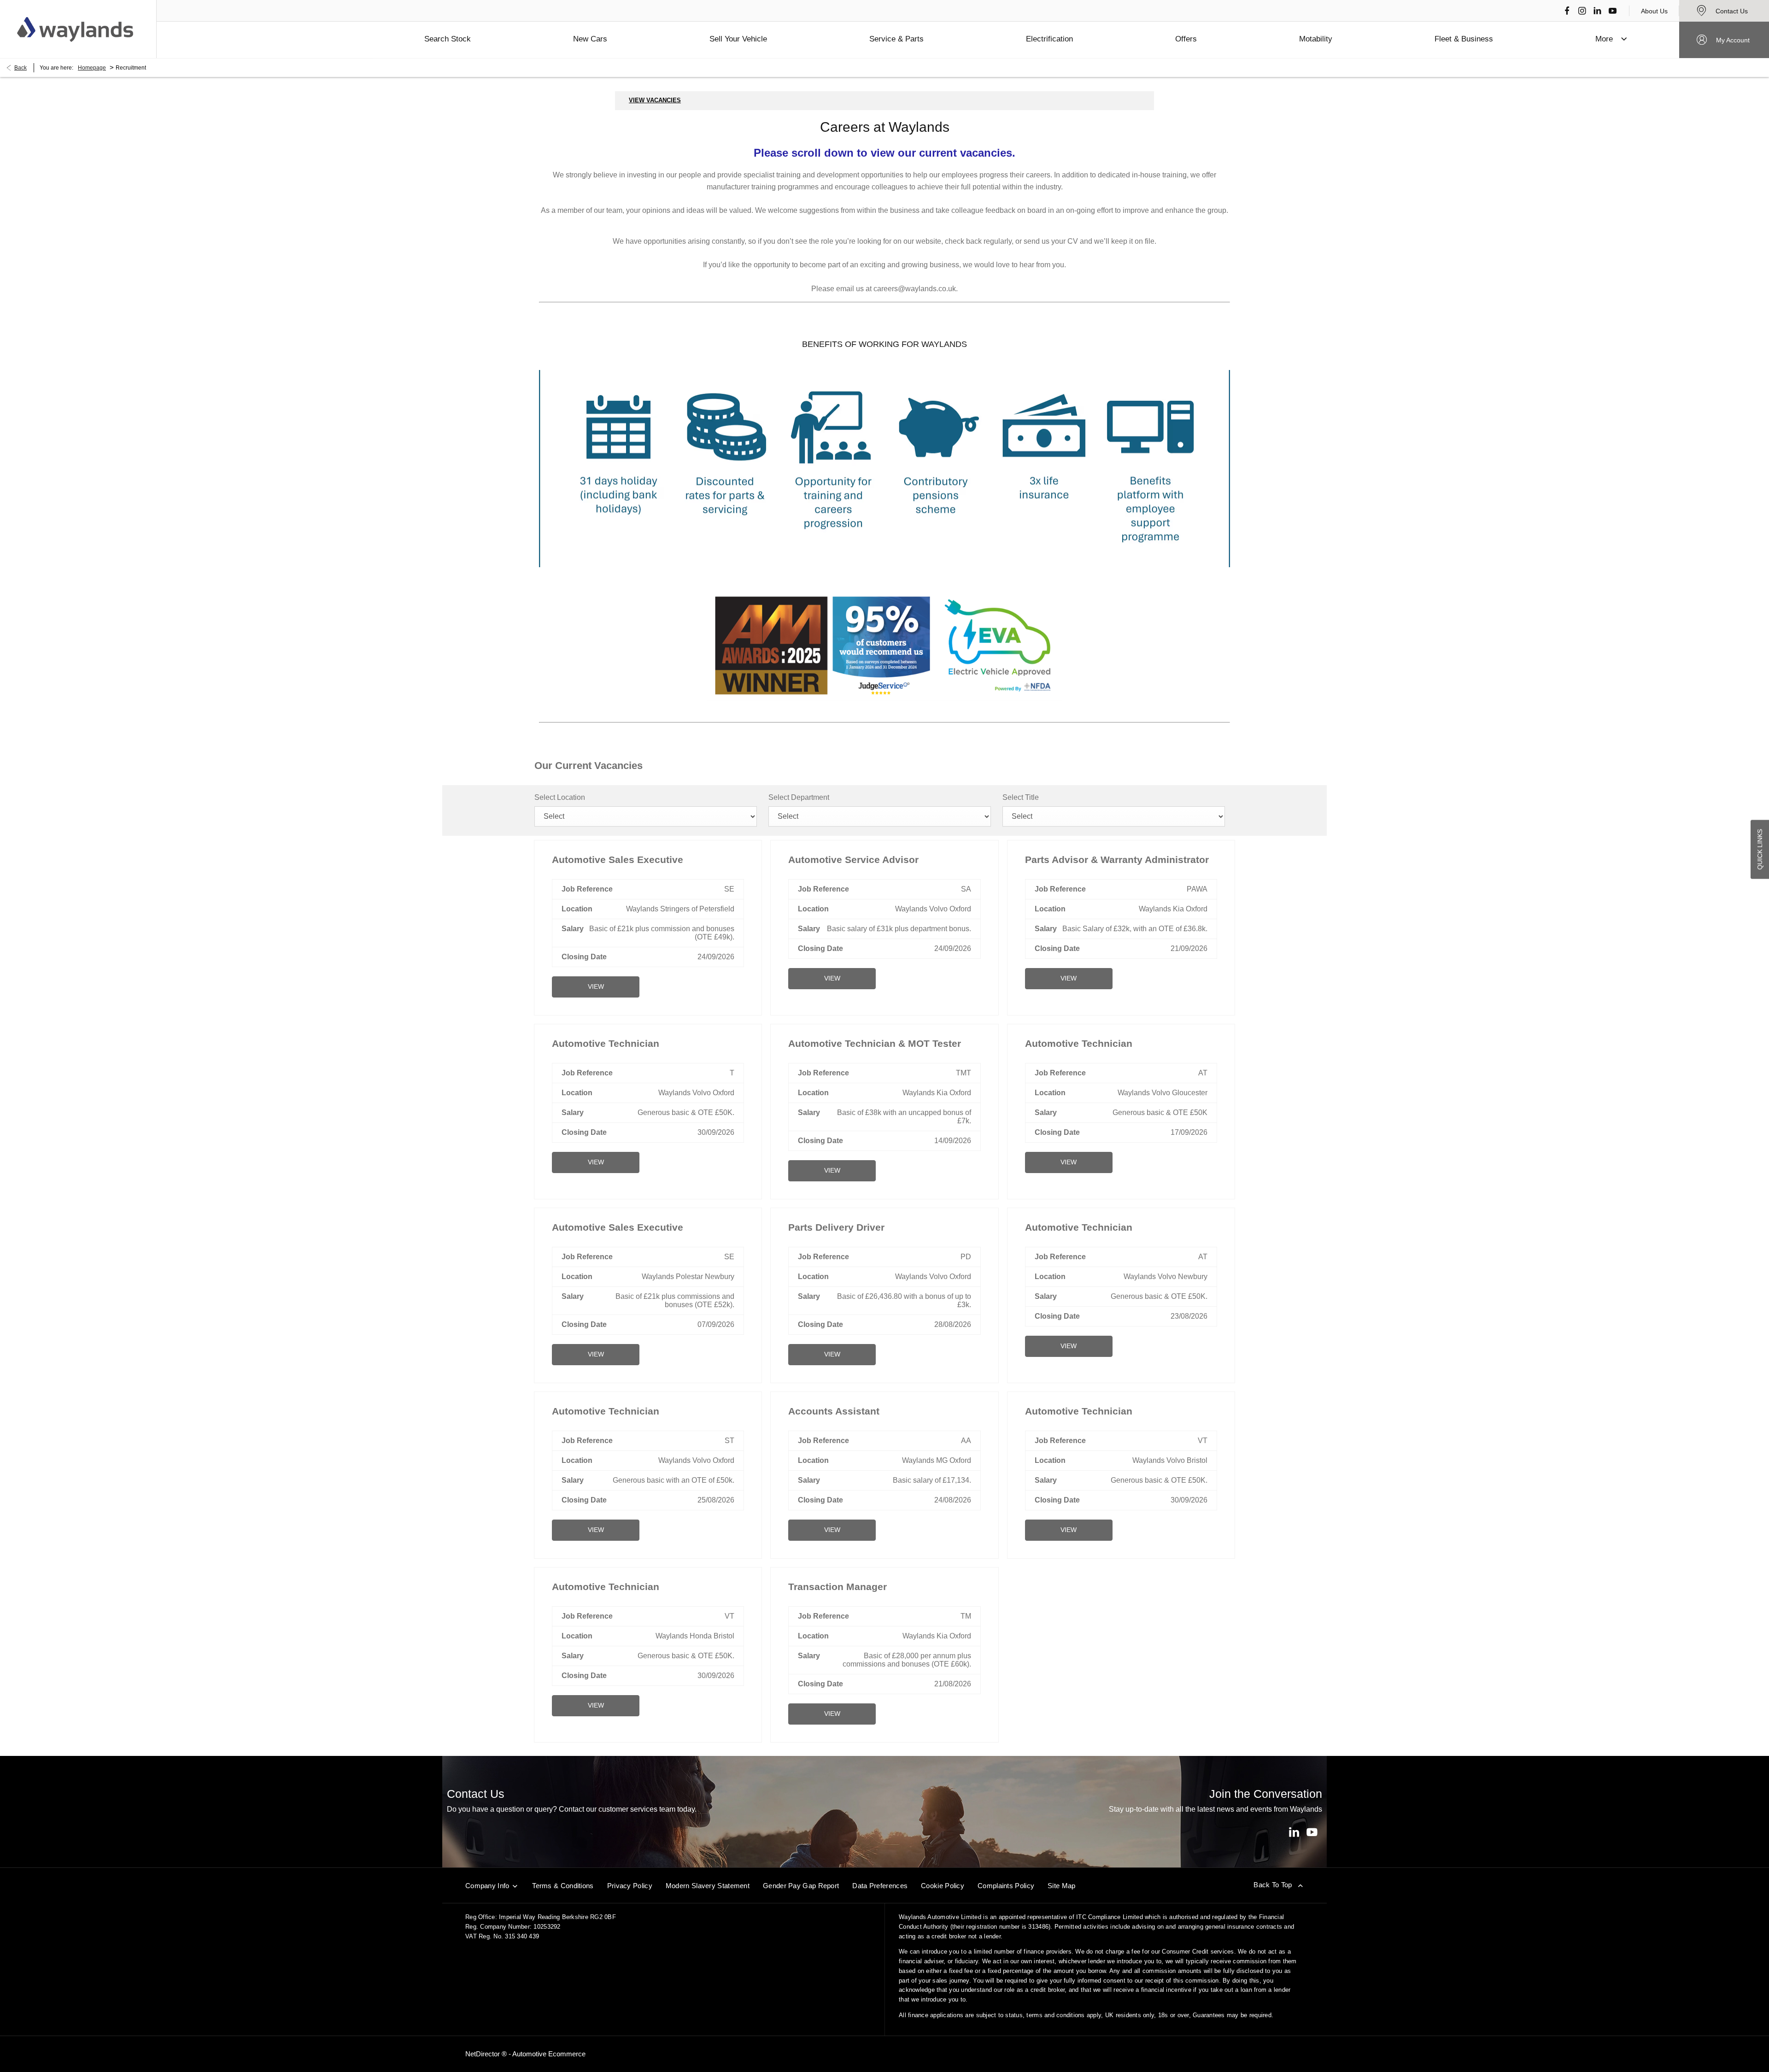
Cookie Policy (943, 1886)
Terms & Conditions (563, 1886)
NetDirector (483, 2054)
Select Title (1021, 797)
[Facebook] (1567, 11)
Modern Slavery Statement (708, 1886)
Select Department (799, 797)
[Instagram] (1582, 11)
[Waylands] (75, 29)
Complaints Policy (1006, 1886)
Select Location (560, 797)
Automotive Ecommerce (549, 2054)
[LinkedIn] (1597, 11)
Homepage (92, 68)
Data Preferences (880, 1886)
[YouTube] (1613, 11)
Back (21, 68)
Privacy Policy (630, 1886)
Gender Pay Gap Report (801, 1886)
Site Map (1061, 1886)
